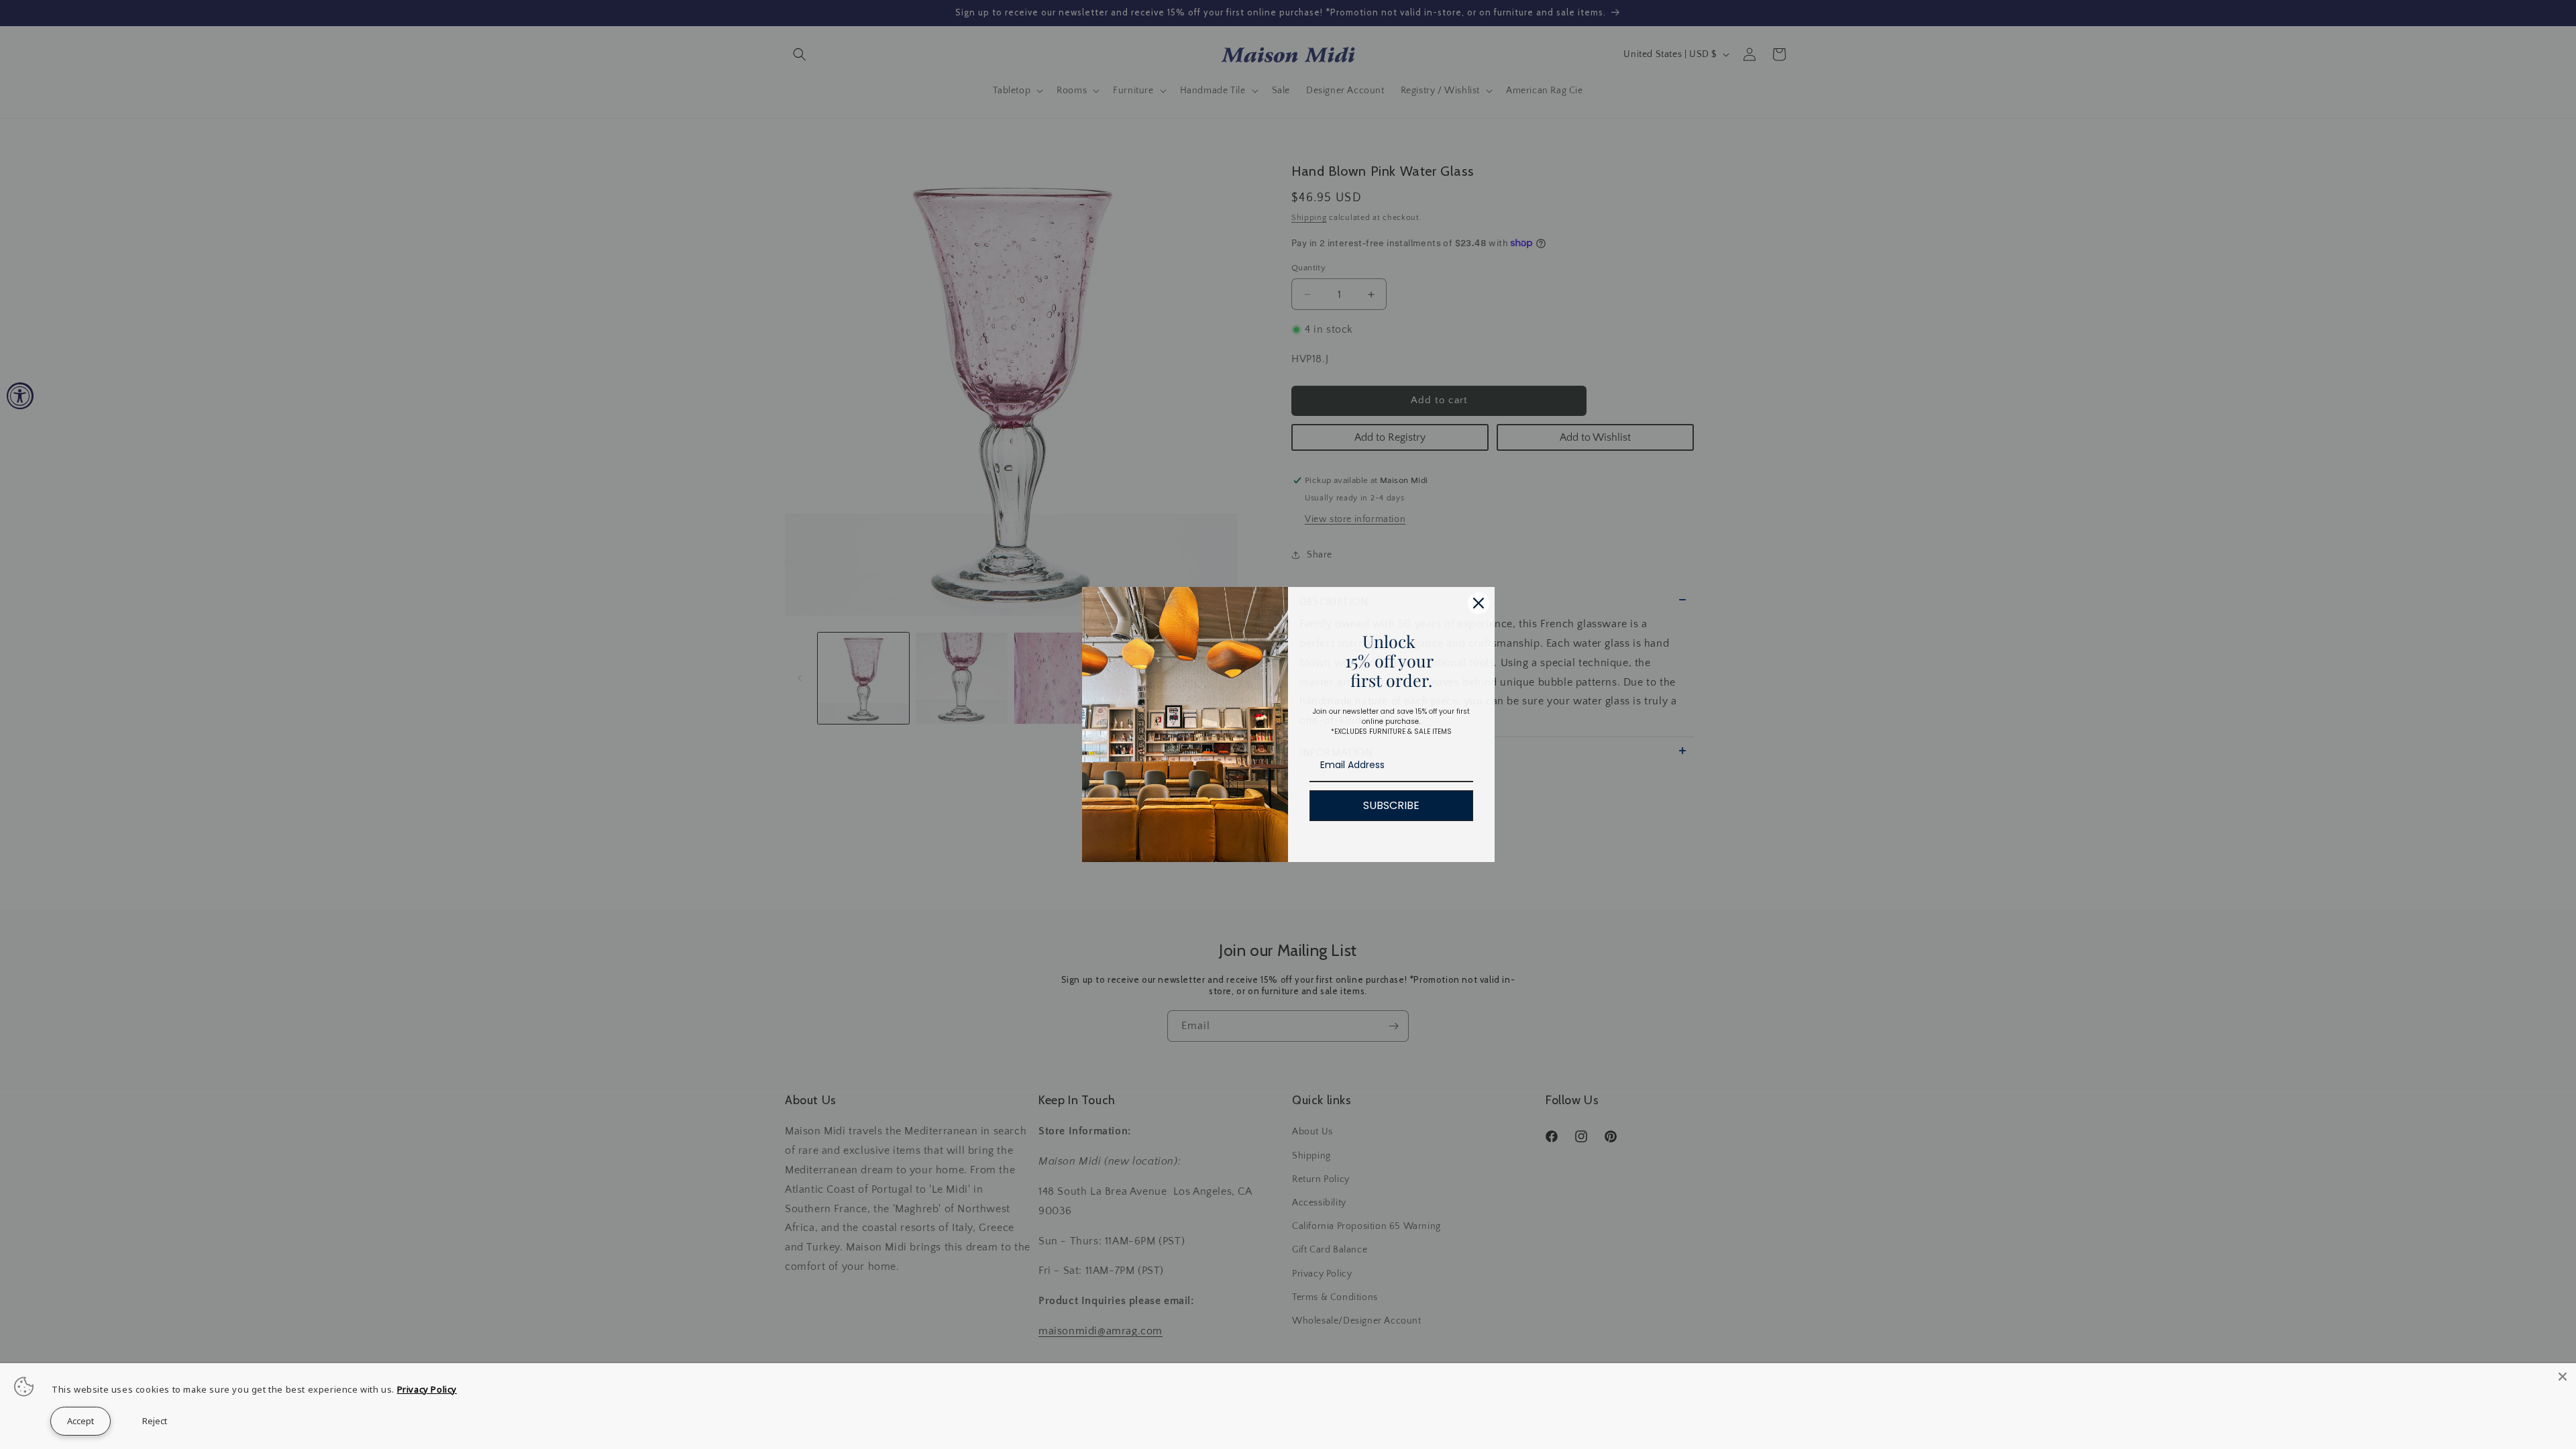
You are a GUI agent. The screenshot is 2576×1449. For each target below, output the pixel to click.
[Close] (1479, 603)
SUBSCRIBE (1391, 805)
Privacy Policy (427, 1389)
